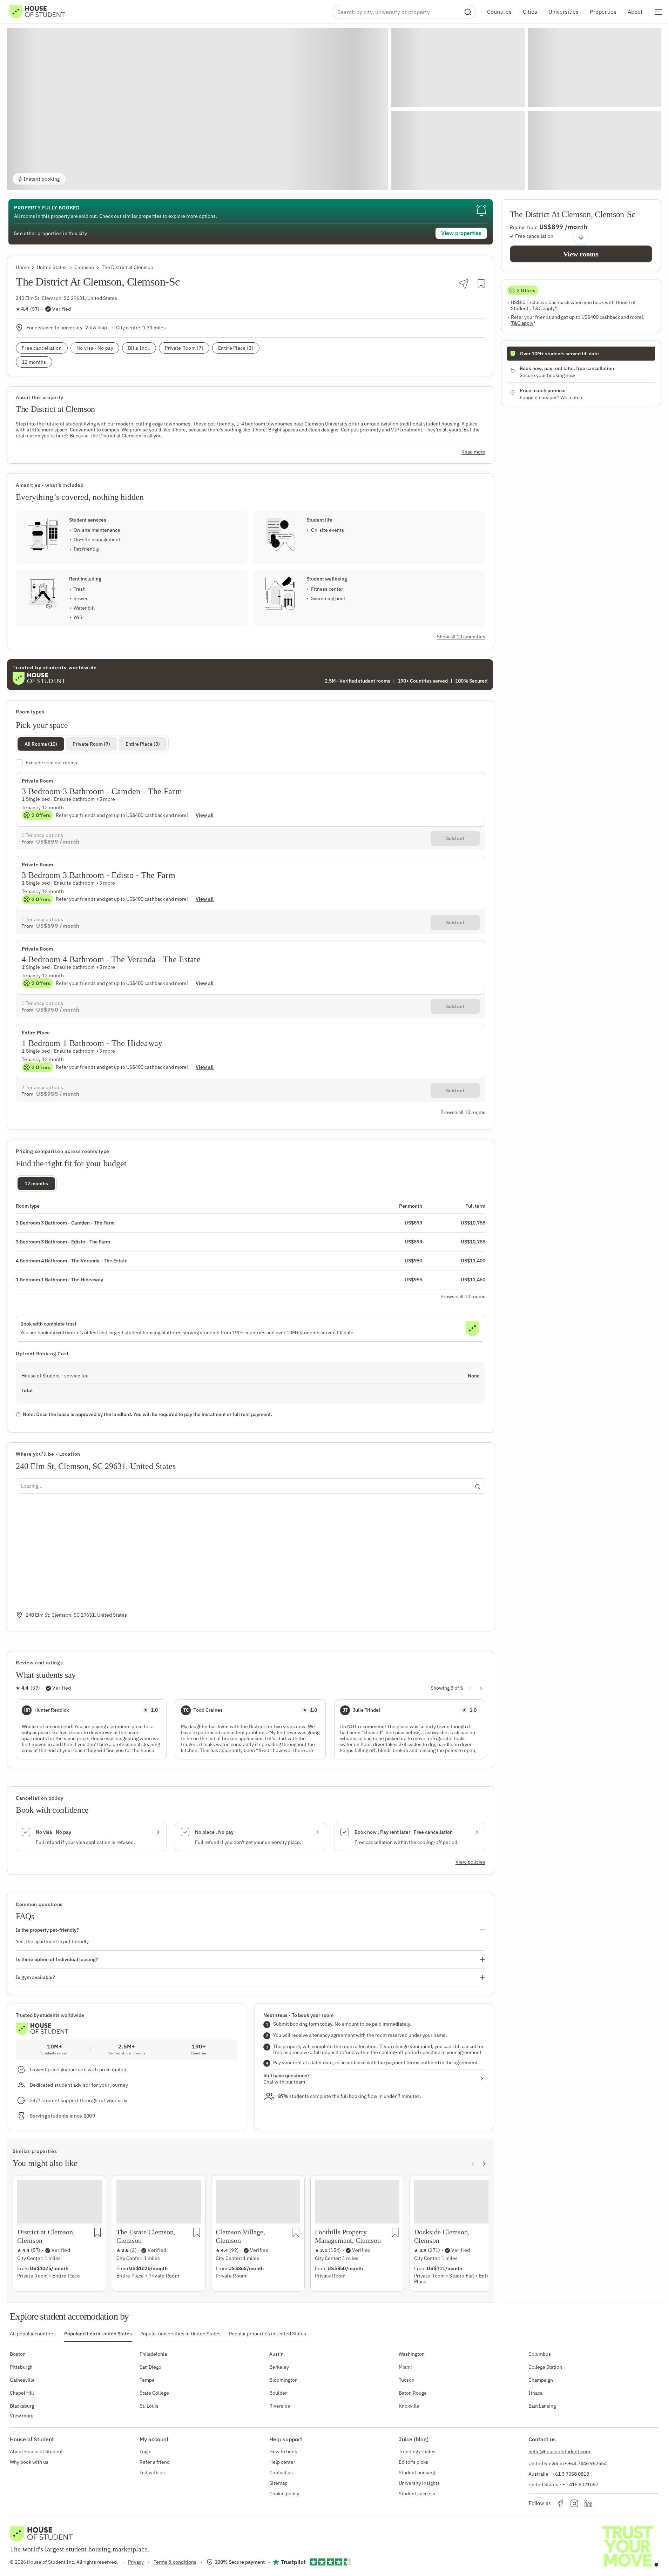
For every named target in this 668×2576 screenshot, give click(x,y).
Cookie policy (284, 2494)
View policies (470, 1862)
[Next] (484, 2164)
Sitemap (278, 2483)
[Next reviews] (481, 1688)
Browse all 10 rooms (463, 1296)
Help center (282, 2462)
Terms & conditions (175, 2562)
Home (22, 267)
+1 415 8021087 (580, 2484)
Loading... (32, 1486)
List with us (152, 2473)
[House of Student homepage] (37, 12)
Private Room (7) (91, 744)
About (635, 12)
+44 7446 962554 (587, 2463)
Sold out (455, 838)
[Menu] (658, 12)
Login (146, 2451)
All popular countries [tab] (33, 2334)
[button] (197, 109)
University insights (419, 2483)
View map (96, 327)
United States (52, 267)
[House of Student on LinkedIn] (588, 2503)
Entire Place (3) (143, 744)
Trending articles (417, 2451)
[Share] (464, 284)
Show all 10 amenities (461, 637)
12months (36, 1183)
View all (205, 815)
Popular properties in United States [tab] (268, 2334)
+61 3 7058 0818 (571, 2474)
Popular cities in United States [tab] (98, 2334)
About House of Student (36, 2451)
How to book (283, 2451)
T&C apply (545, 308)
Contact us (281, 2473)
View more (22, 2416)
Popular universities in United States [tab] (180, 2334)
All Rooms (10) (41, 744)
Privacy (136, 2562)
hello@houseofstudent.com (559, 2451)
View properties (461, 233)
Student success (417, 2494)
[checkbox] (251, 763)
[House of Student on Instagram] (574, 2503)
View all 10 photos (629, 179)
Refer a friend (155, 2462)
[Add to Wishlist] (481, 284)
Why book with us (29, 2462)
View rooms (581, 254)
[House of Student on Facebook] (560, 2503)
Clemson (84, 267)
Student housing (417, 2473)
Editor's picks (413, 2462)
